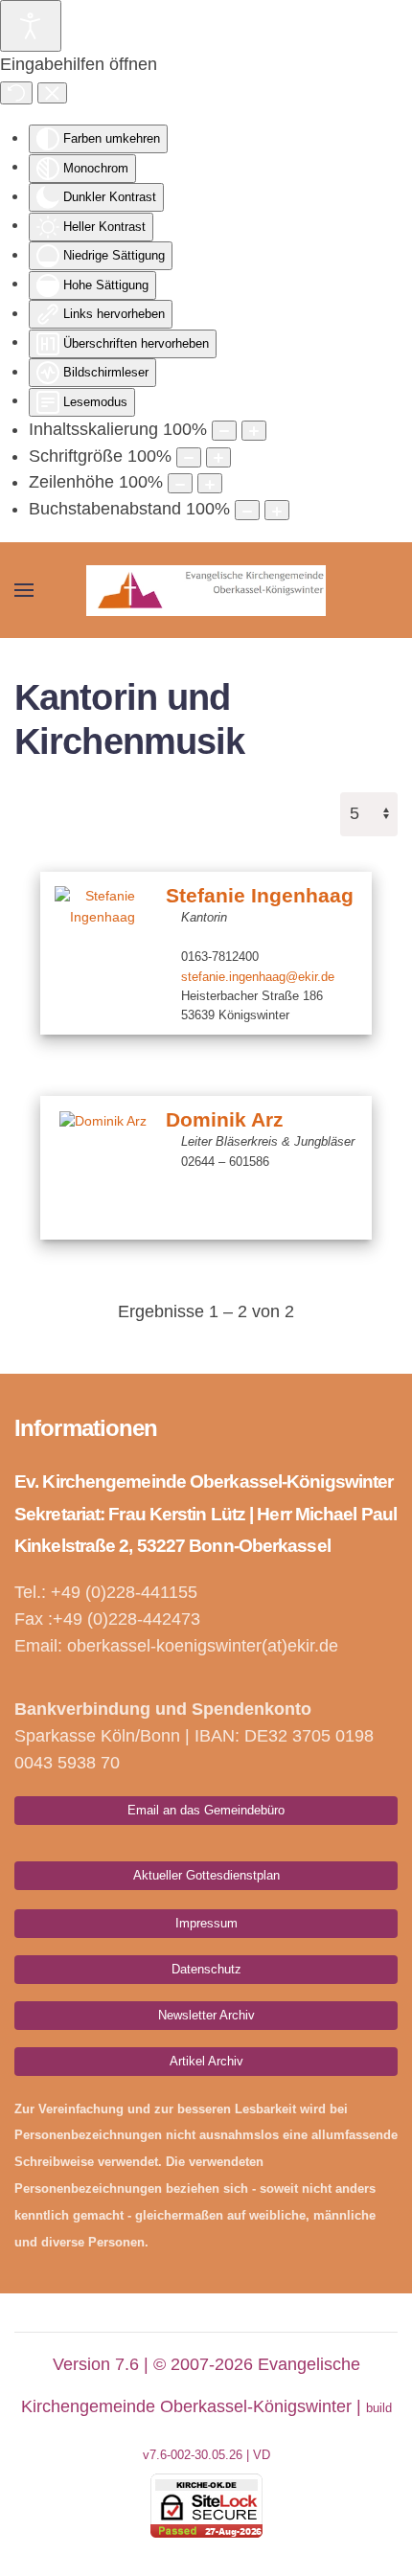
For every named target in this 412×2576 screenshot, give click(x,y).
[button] (24, 590)
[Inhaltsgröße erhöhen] (254, 431)
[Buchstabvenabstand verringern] (247, 510)
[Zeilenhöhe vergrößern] (210, 483)
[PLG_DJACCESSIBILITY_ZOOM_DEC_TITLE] (224, 431)
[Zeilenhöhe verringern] (180, 483)
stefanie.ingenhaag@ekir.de (258, 977)
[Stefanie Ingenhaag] (103, 944)
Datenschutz (206, 1969)
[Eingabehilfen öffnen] (31, 26)
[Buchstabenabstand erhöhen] (277, 510)
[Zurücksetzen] (16, 93)
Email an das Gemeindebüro (206, 1810)
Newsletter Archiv (206, 2015)
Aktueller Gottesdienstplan (206, 1875)
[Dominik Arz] (103, 1168)
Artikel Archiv (206, 2061)
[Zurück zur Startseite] (206, 590)
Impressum (206, 1923)
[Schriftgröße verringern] (189, 457)
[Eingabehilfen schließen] (52, 93)
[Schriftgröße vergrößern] (218, 457)
